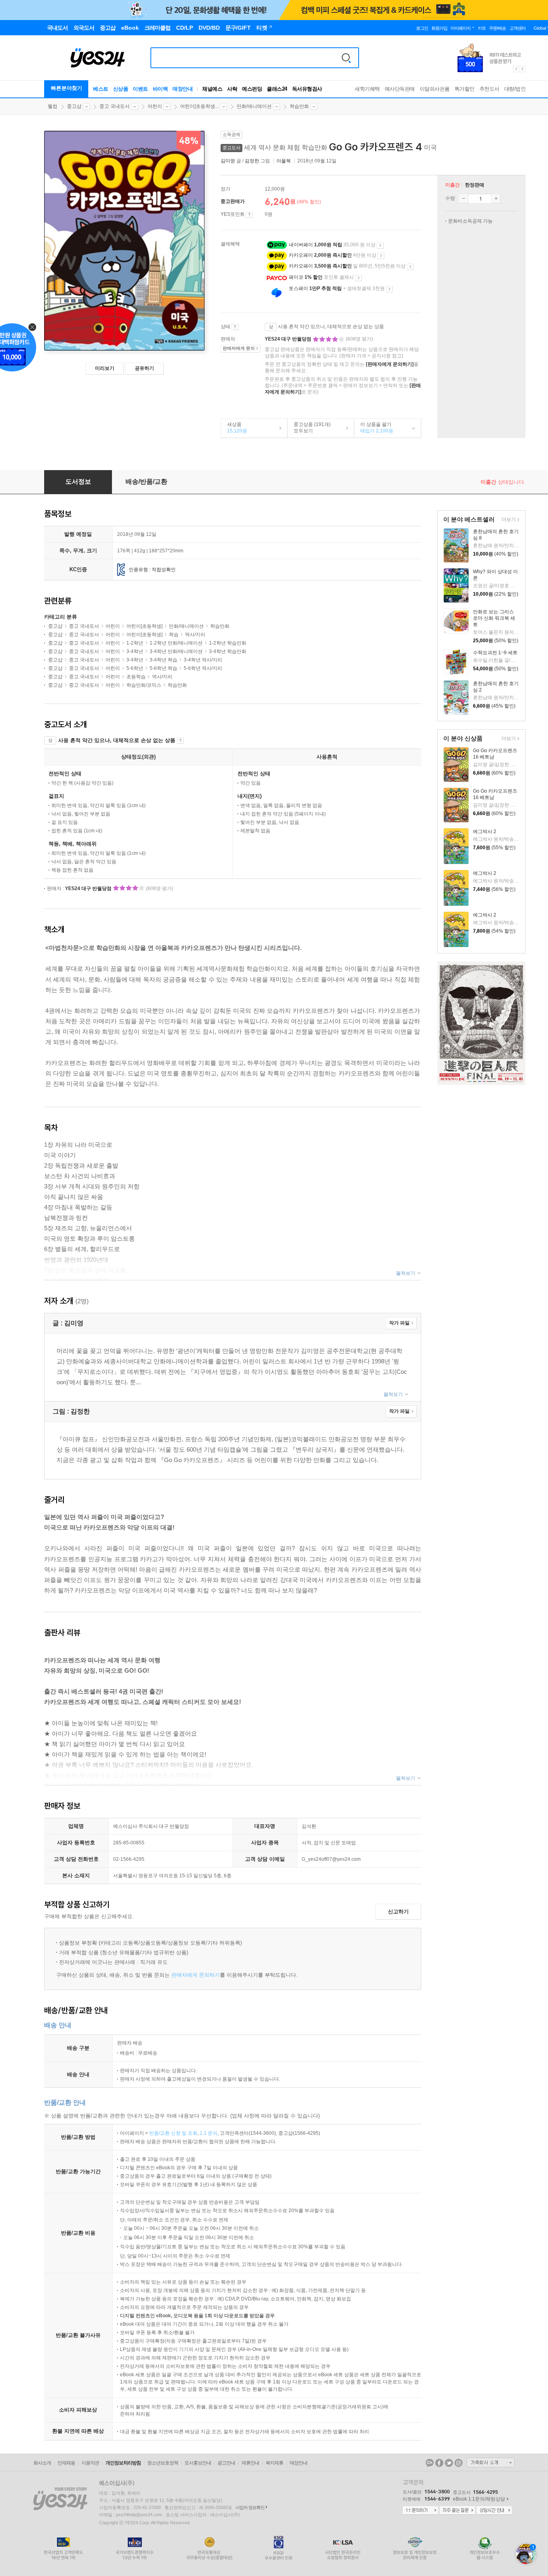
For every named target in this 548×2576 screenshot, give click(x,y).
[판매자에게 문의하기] (390, 364)
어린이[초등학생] (144, 626)
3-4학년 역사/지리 (203, 660)
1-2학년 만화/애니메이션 (176, 643)
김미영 (228, 161)
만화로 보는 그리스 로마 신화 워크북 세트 (494, 618)
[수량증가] (496, 199)
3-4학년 (135, 651)
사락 (232, 89)
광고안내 (226, 2463)
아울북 (284, 161)
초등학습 (136, 677)
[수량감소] (463, 199)
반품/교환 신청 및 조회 (173, 2133)
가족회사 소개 (491, 2462)
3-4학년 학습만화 (228, 651)
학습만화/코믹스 (144, 685)
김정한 (252, 161)
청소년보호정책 (163, 2463)
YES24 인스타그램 (459, 2463)
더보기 (508, 520)
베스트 (101, 89)
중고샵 (74, 106)
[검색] (346, 58)
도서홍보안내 (198, 2463)
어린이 (155, 106)
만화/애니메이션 (254, 106)
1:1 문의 (209, 2133)
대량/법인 (515, 89)
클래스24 (277, 89)
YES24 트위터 (449, 2463)
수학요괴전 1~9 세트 (495, 653)
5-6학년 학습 (163, 668)
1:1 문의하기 (420, 2511)
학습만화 (299, 106)
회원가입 (439, 28)
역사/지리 (195, 635)
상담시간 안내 (494, 2511)
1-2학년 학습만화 (228, 643)
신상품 (121, 89)
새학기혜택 (367, 89)
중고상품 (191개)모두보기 (309, 428)
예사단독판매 (400, 89)
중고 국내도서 (115, 106)
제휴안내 (250, 2463)
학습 (174, 635)
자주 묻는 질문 (457, 2511)
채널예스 (212, 89)
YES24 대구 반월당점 (289, 339)
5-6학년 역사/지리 (203, 668)
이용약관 (90, 2463)
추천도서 (489, 89)
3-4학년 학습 (163, 660)
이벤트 (140, 89)
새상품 (234, 428)
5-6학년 (135, 668)
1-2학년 (135, 643)
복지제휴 (274, 2463)
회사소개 (42, 2463)
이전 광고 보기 (516, 69)
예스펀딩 (252, 89)
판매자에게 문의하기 (196, 1975)
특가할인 (465, 89)
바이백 (160, 89)
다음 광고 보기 (523, 69)
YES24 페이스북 (439, 2463)
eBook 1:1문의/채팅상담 (479, 2499)
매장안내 (183, 89)
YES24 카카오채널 (430, 2463)
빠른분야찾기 (67, 88)
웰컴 (53, 106)
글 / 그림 (246, 161)
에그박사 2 (485, 832)
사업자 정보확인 (250, 2507)
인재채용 (66, 2463)
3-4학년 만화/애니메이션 (176, 651)
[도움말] (249, 215)
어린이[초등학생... (199, 106)
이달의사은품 (435, 89)
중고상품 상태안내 (235, 327)
